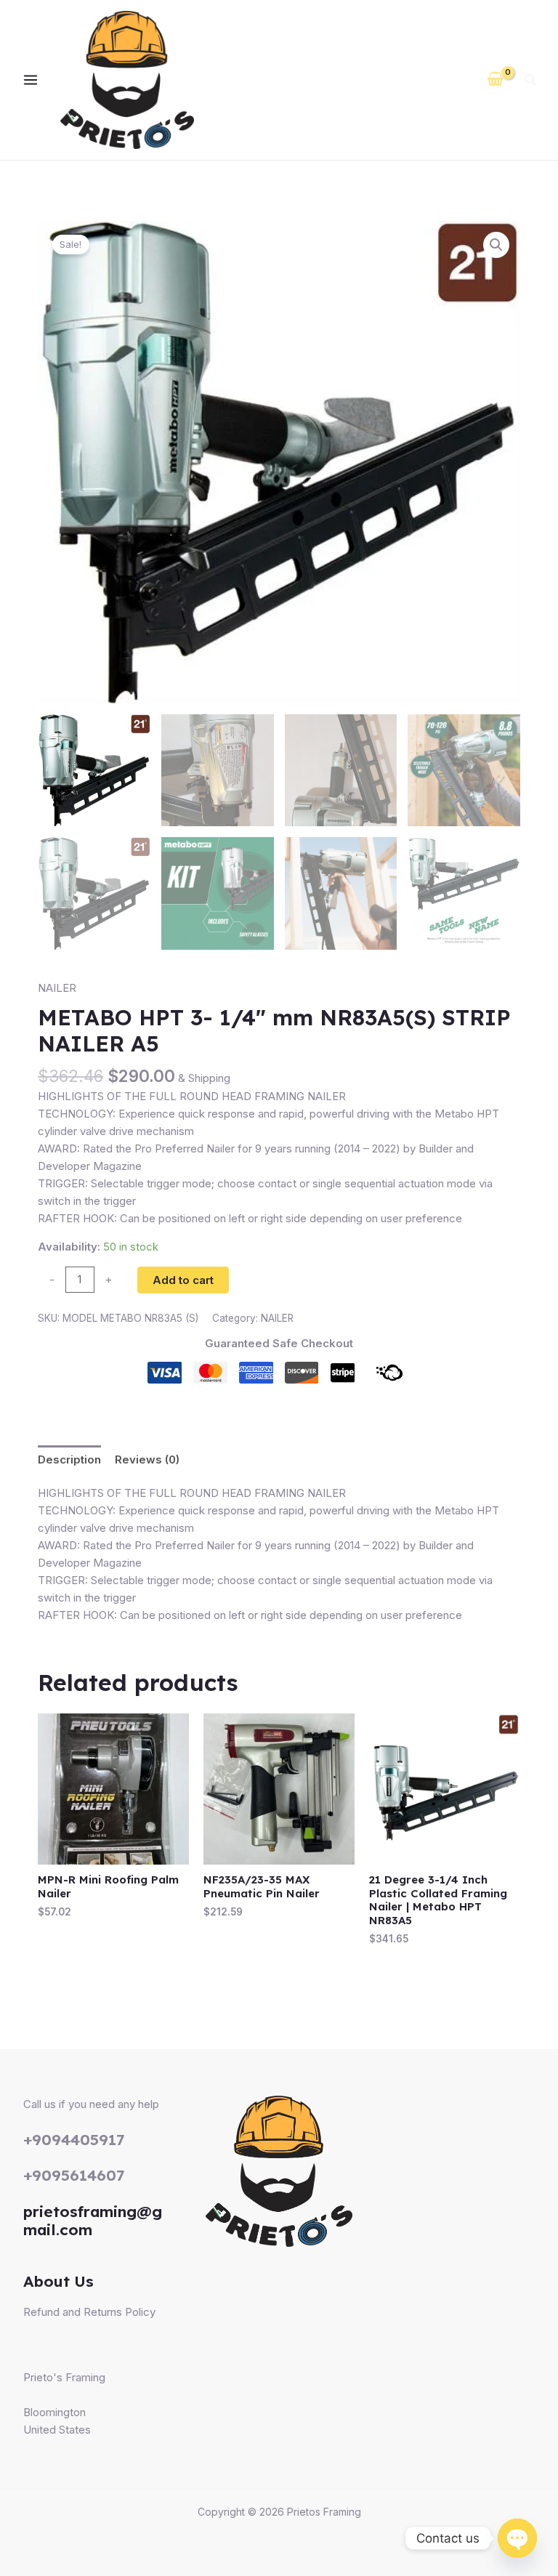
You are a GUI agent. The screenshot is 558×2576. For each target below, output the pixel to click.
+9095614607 (74, 2175)
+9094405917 (74, 2139)
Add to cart (183, 1280)
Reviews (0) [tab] (147, 1459)
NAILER (57, 988)
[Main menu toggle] (30, 80)
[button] (531, 82)
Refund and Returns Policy (89, 2312)
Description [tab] (69, 1459)
